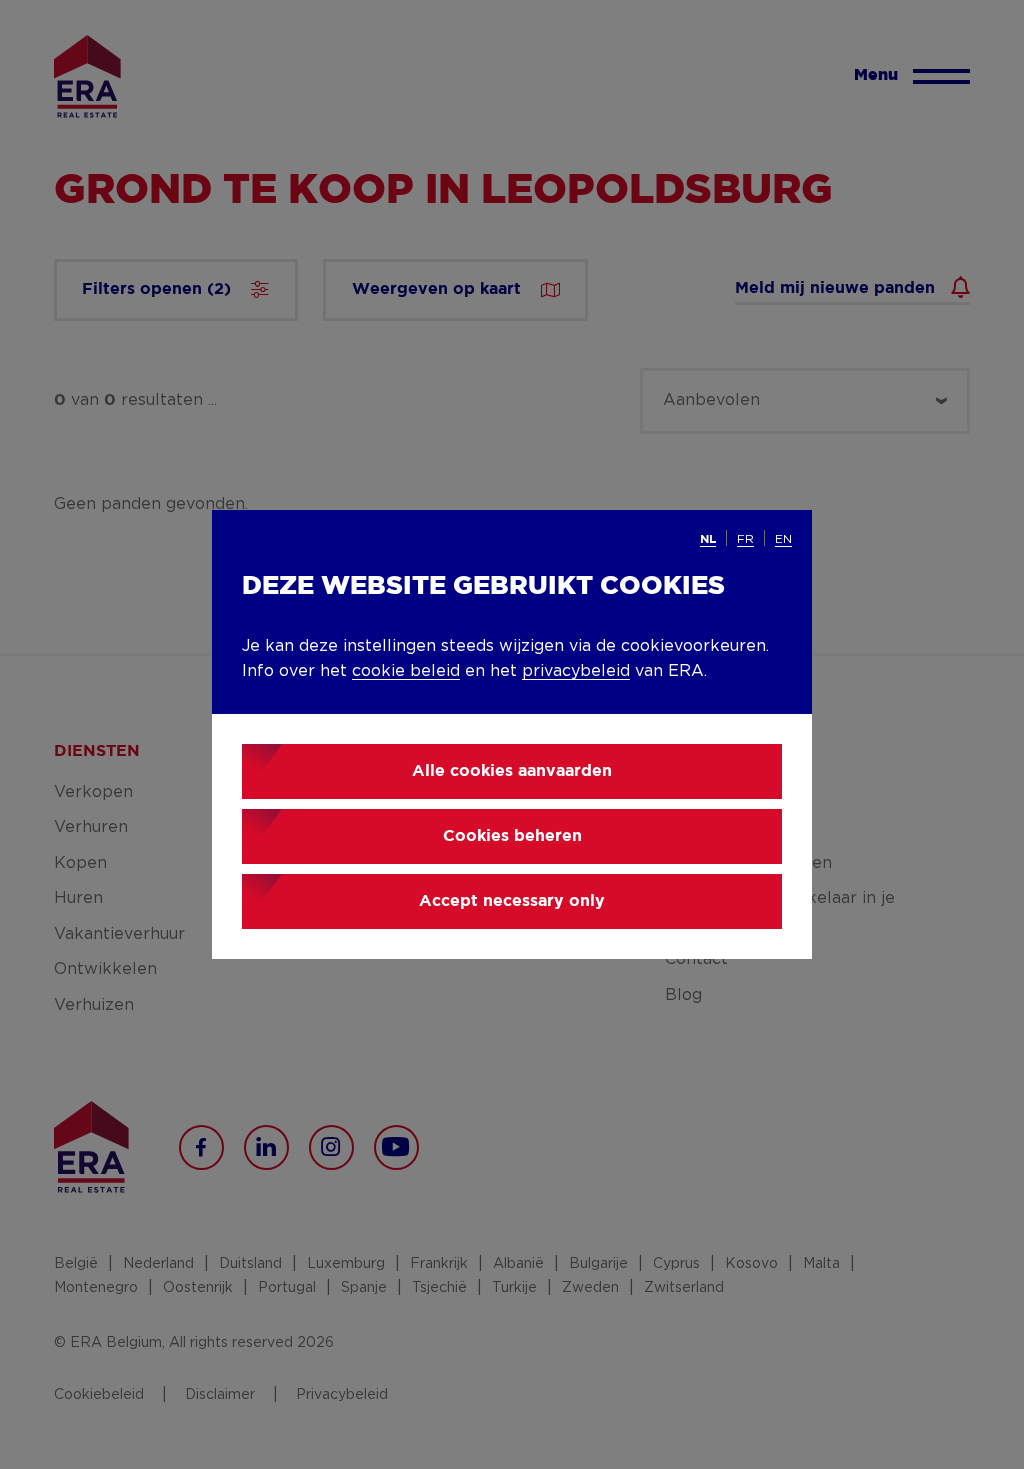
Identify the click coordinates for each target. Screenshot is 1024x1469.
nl (708, 539)
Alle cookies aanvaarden (512, 771)
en (783, 539)
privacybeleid (576, 671)
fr (745, 539)
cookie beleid (406, 671)
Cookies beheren (512, 836)
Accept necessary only (512, 901)
